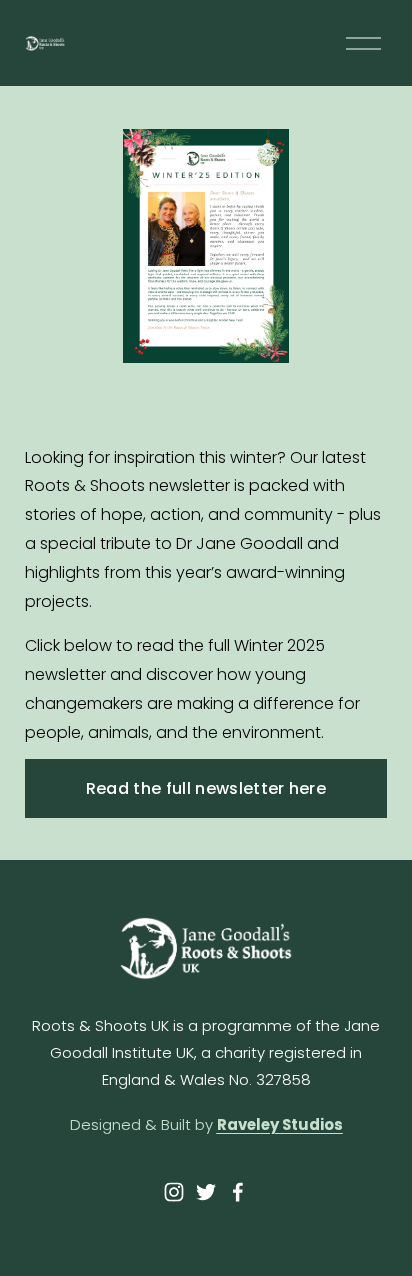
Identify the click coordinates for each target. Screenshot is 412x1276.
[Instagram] (174, 1192)
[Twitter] (206, 1192)
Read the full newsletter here (206, 788)
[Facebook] (238, 1192)
